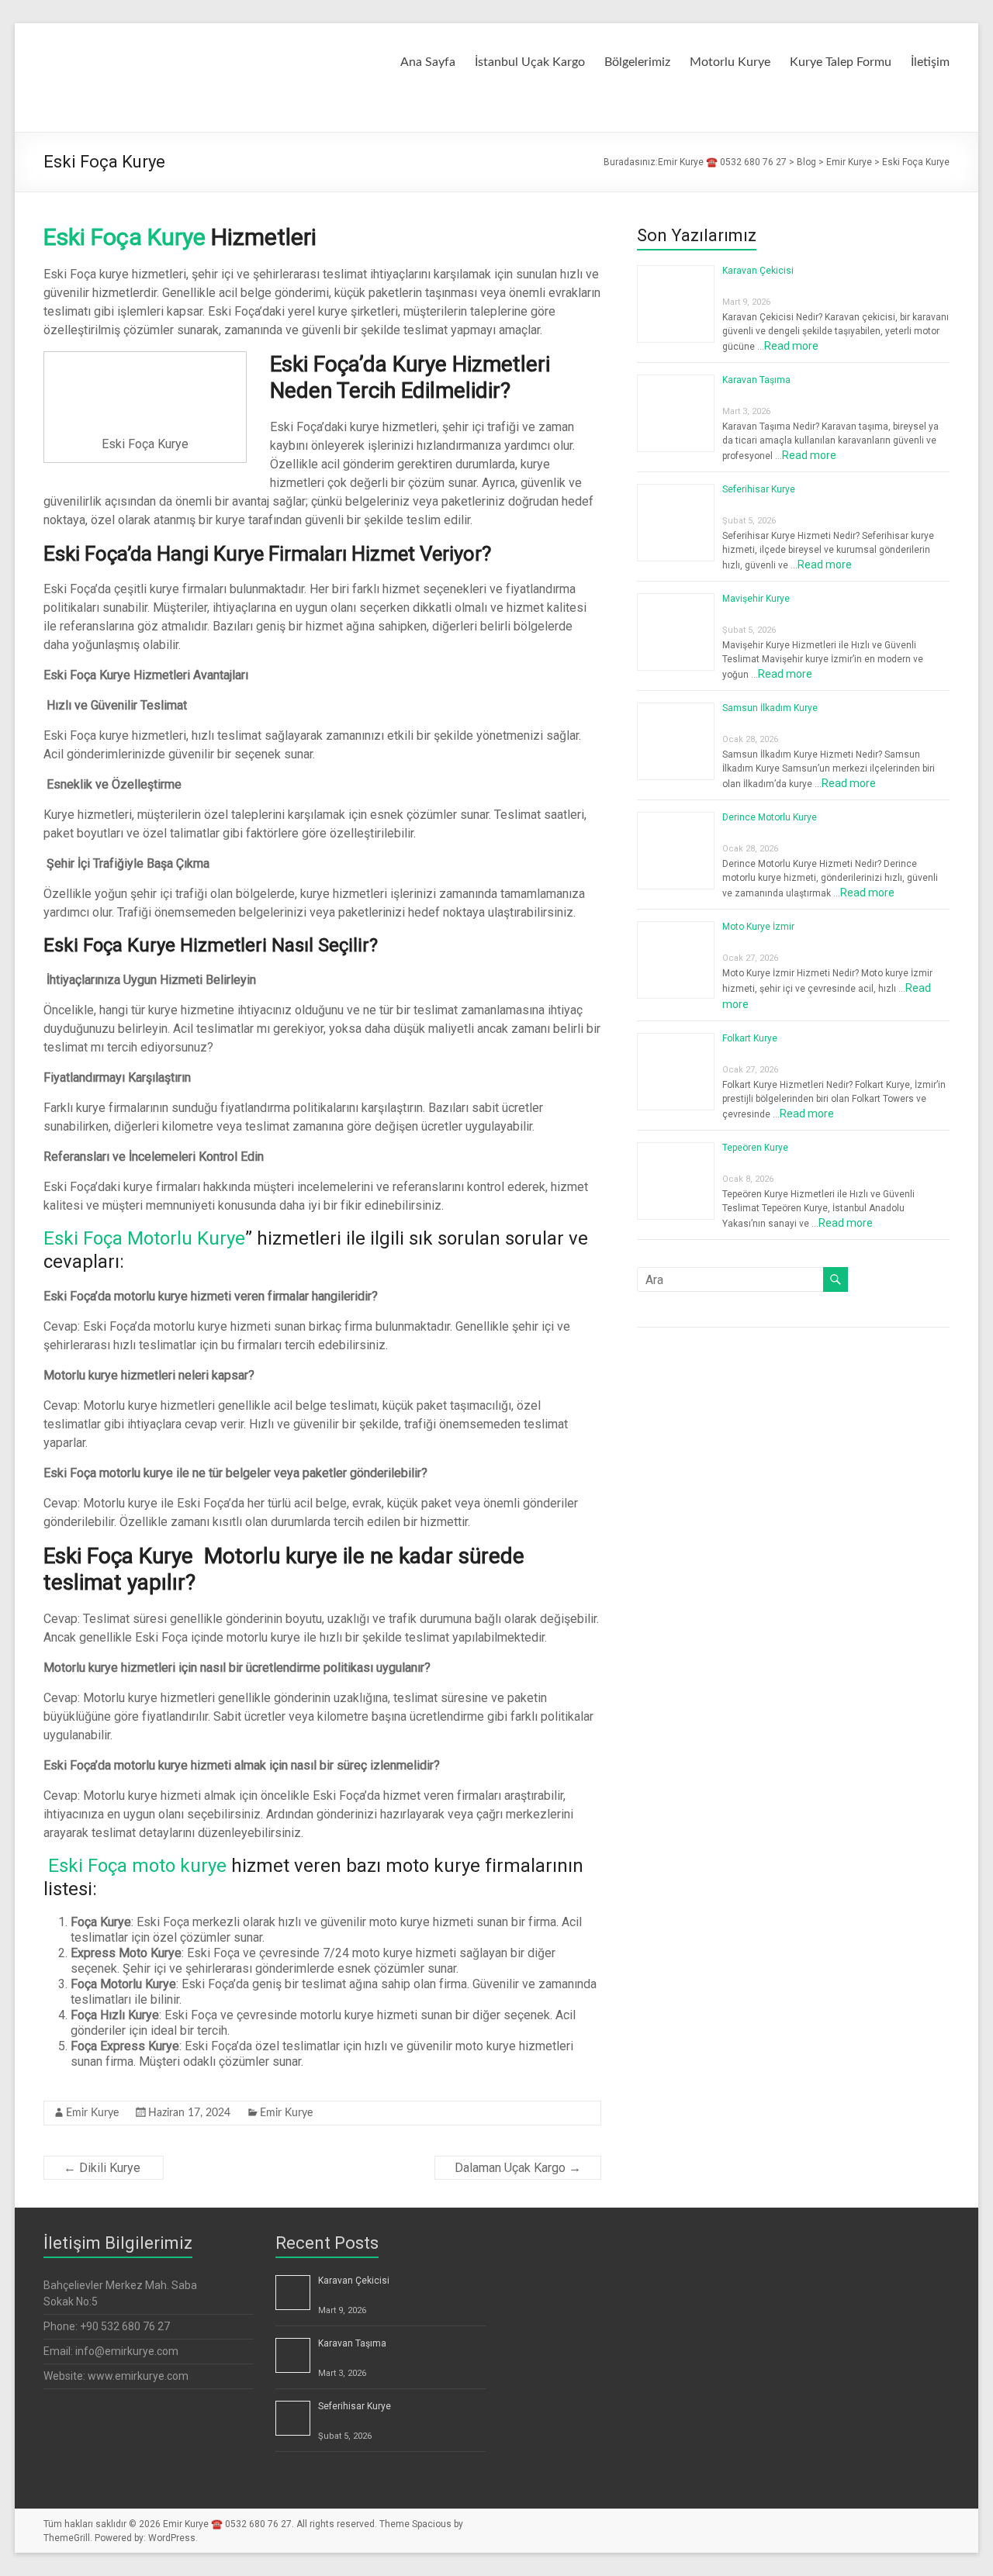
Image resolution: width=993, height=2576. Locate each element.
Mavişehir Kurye (756, 599)
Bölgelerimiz (637, 62)
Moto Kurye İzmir (758, 927)
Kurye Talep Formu (841, 62)
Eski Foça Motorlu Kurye (144, 1238)
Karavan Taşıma (756, 380)
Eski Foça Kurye (125, 237)
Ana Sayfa (428, 62)
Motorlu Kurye (730, 62)
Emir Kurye (92, 2113)
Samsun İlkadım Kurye (770, 708)
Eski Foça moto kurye (135, 1866)
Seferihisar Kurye (759, 489)
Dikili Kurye (104, 2168)
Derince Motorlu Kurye (770, 817)
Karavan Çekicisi (758, 271)
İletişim (930, 62)
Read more (791, 346)
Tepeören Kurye (755, 1148)
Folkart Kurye (750, 1038)
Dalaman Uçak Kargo (518, 2168)
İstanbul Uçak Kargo (530, 62)
